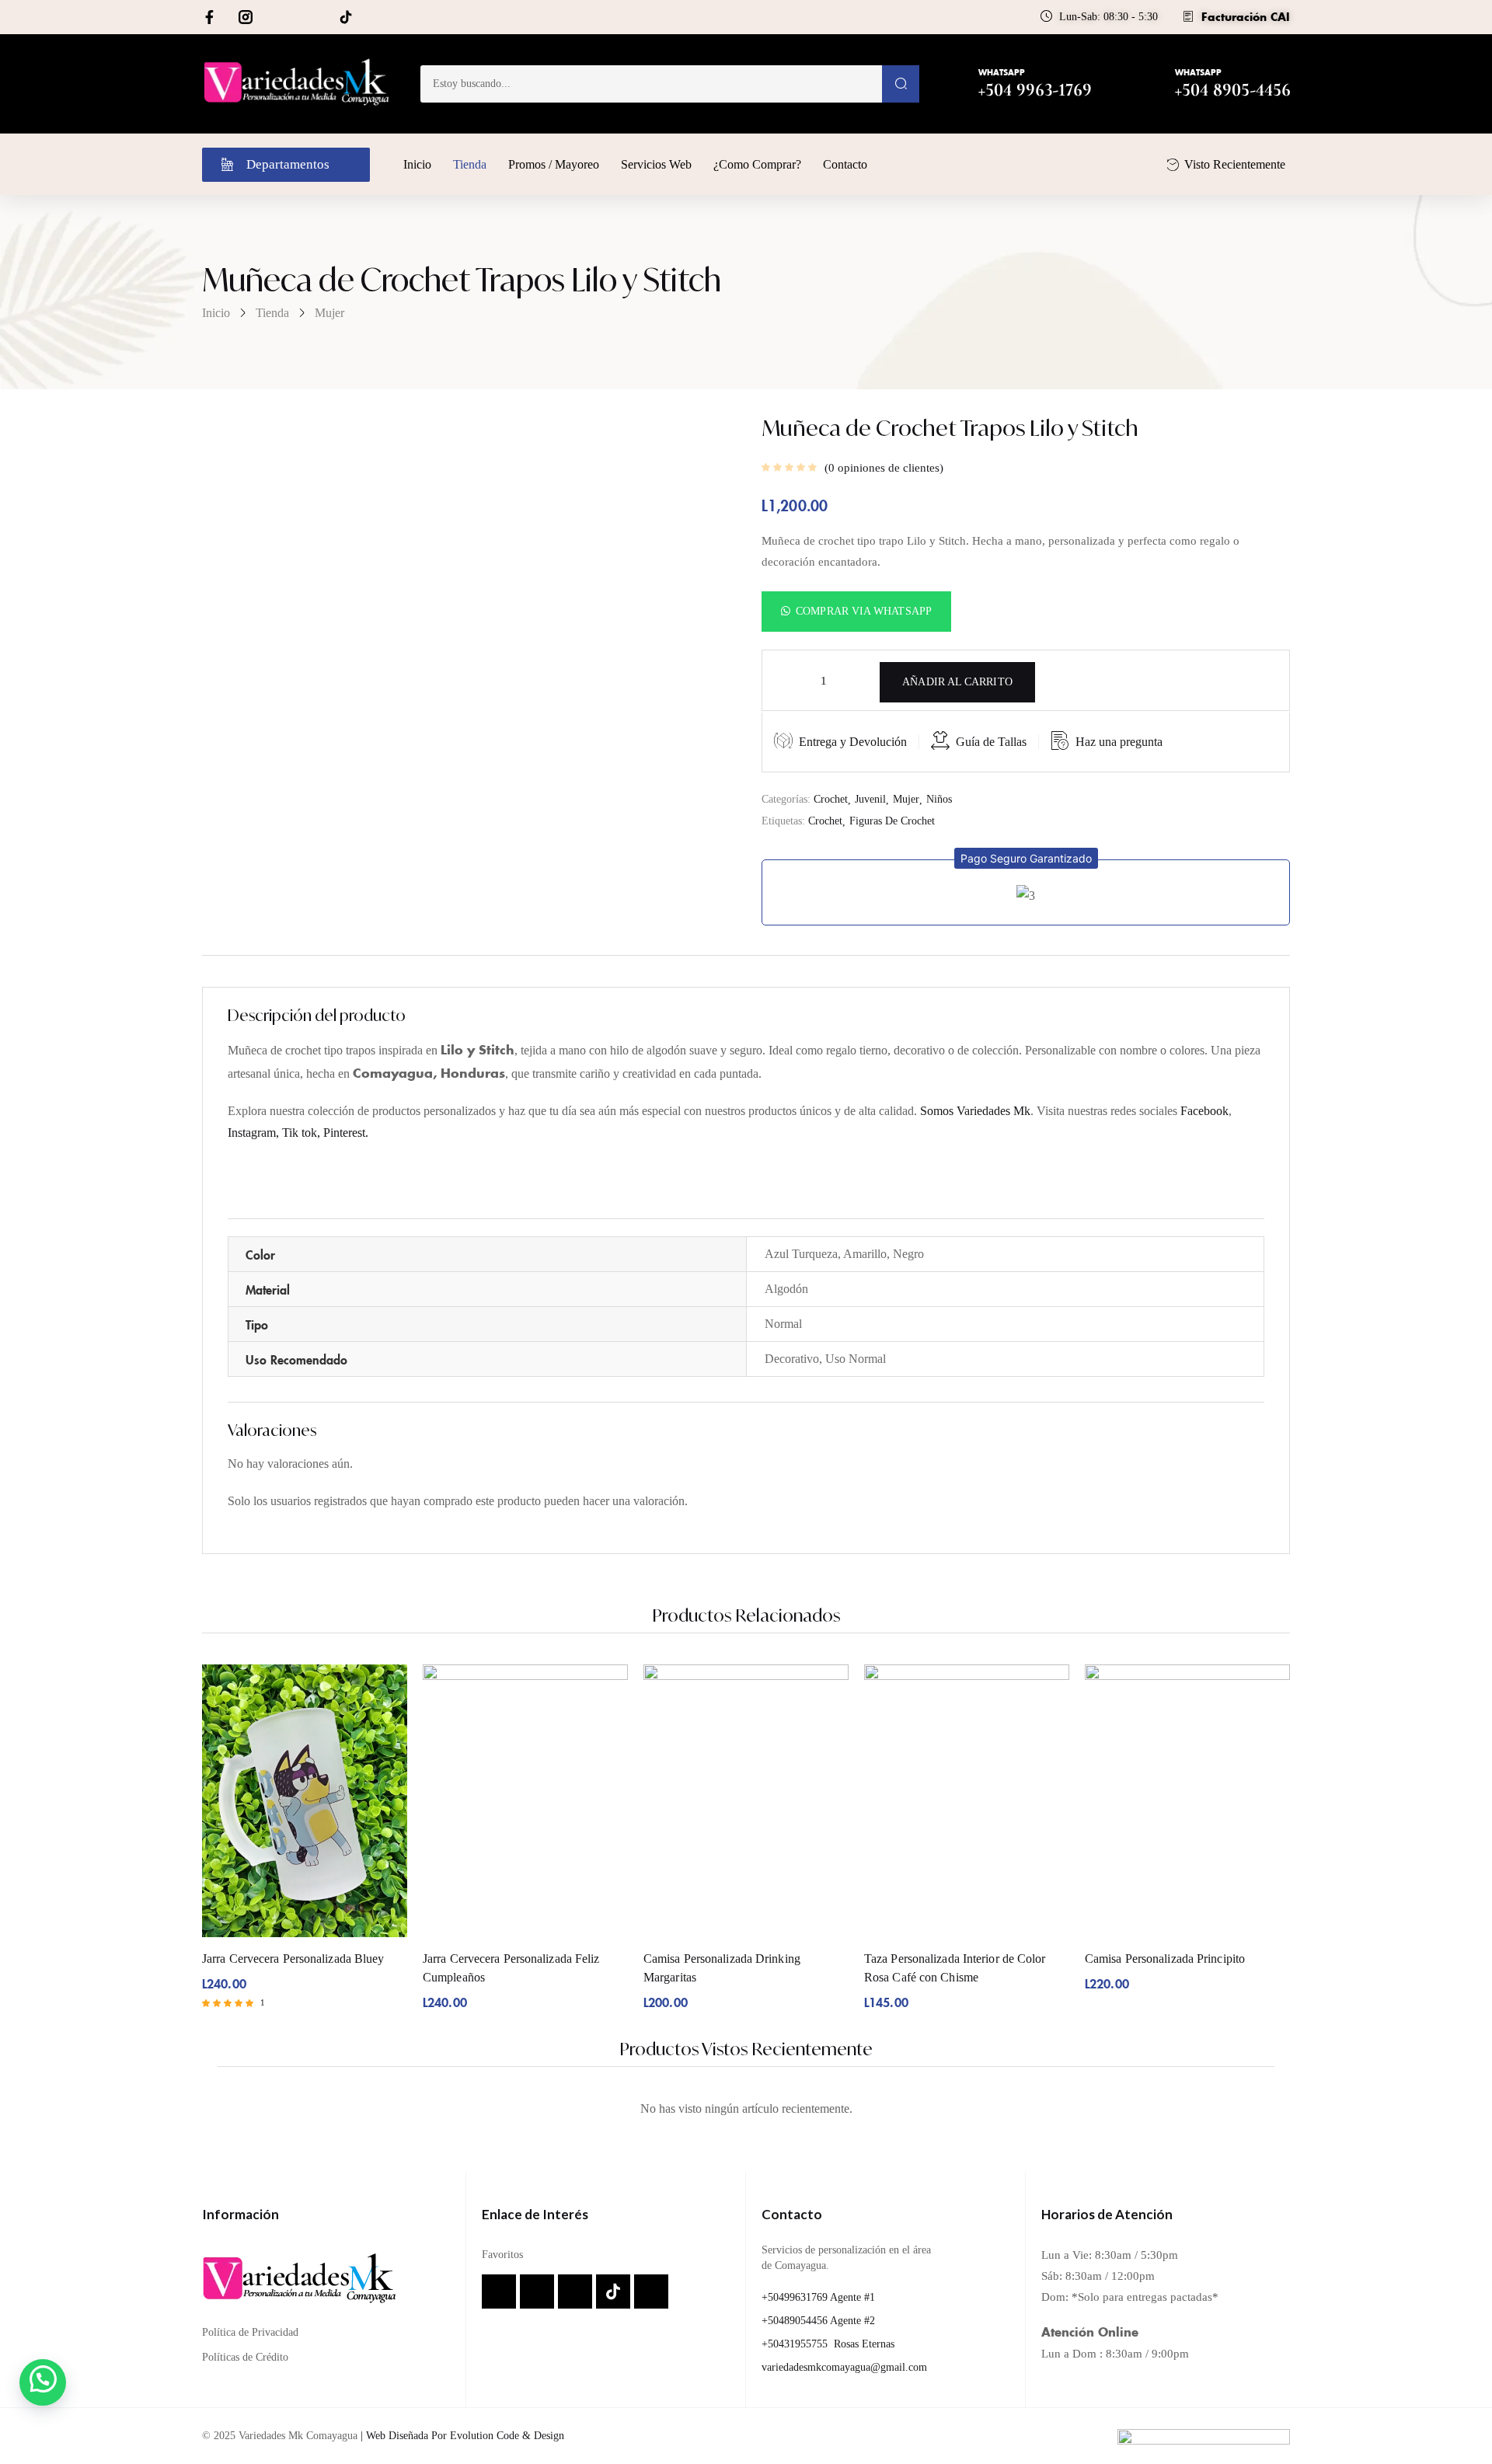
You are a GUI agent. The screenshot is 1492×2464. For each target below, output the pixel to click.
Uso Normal (856, 1359)
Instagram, (255, 1133)
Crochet (831, 799)
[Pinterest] (312, 17)
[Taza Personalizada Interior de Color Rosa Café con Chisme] (967, 1801)
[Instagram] (537, 2291)
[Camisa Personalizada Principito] (1187, 1801)
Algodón (786, 1289)
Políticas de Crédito (245, 2357)
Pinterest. (346, 1133)
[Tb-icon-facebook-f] (212, 17)
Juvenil (870, 799)
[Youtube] (379, 17)
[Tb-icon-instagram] (246, 17)
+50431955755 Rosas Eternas (828, 2344)
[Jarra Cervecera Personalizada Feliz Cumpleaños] (525, 1801)
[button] (856, 610)
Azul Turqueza (801, 1254)
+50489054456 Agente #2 (818, 2321)
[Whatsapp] (279, 17)
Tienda (272, 313)
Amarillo (865, 1254)
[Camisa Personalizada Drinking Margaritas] (746, 1801)
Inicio (216, 313)
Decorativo (792, 1359)
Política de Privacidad (250, 2332)
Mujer (329, 313)
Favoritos (502, 2255)
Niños (939, 799)
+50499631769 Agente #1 (818, 2297)
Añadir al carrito (957, 682)
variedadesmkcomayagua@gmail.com (844, 2367)
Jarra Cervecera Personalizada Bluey (293, 1959)
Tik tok (300, 1133)
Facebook (1204, 1111)
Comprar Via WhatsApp (864, 611)
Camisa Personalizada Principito (1165, 1959)
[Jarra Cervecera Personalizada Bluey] (305, 1801)
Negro (908, 1254)
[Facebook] (499, 2291)
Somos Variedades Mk (975, 1111)
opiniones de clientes (884, 468)
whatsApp (1002, 72)
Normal (783, 1324)
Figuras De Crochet (892, 821)
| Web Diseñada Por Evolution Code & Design (462, 2436)
